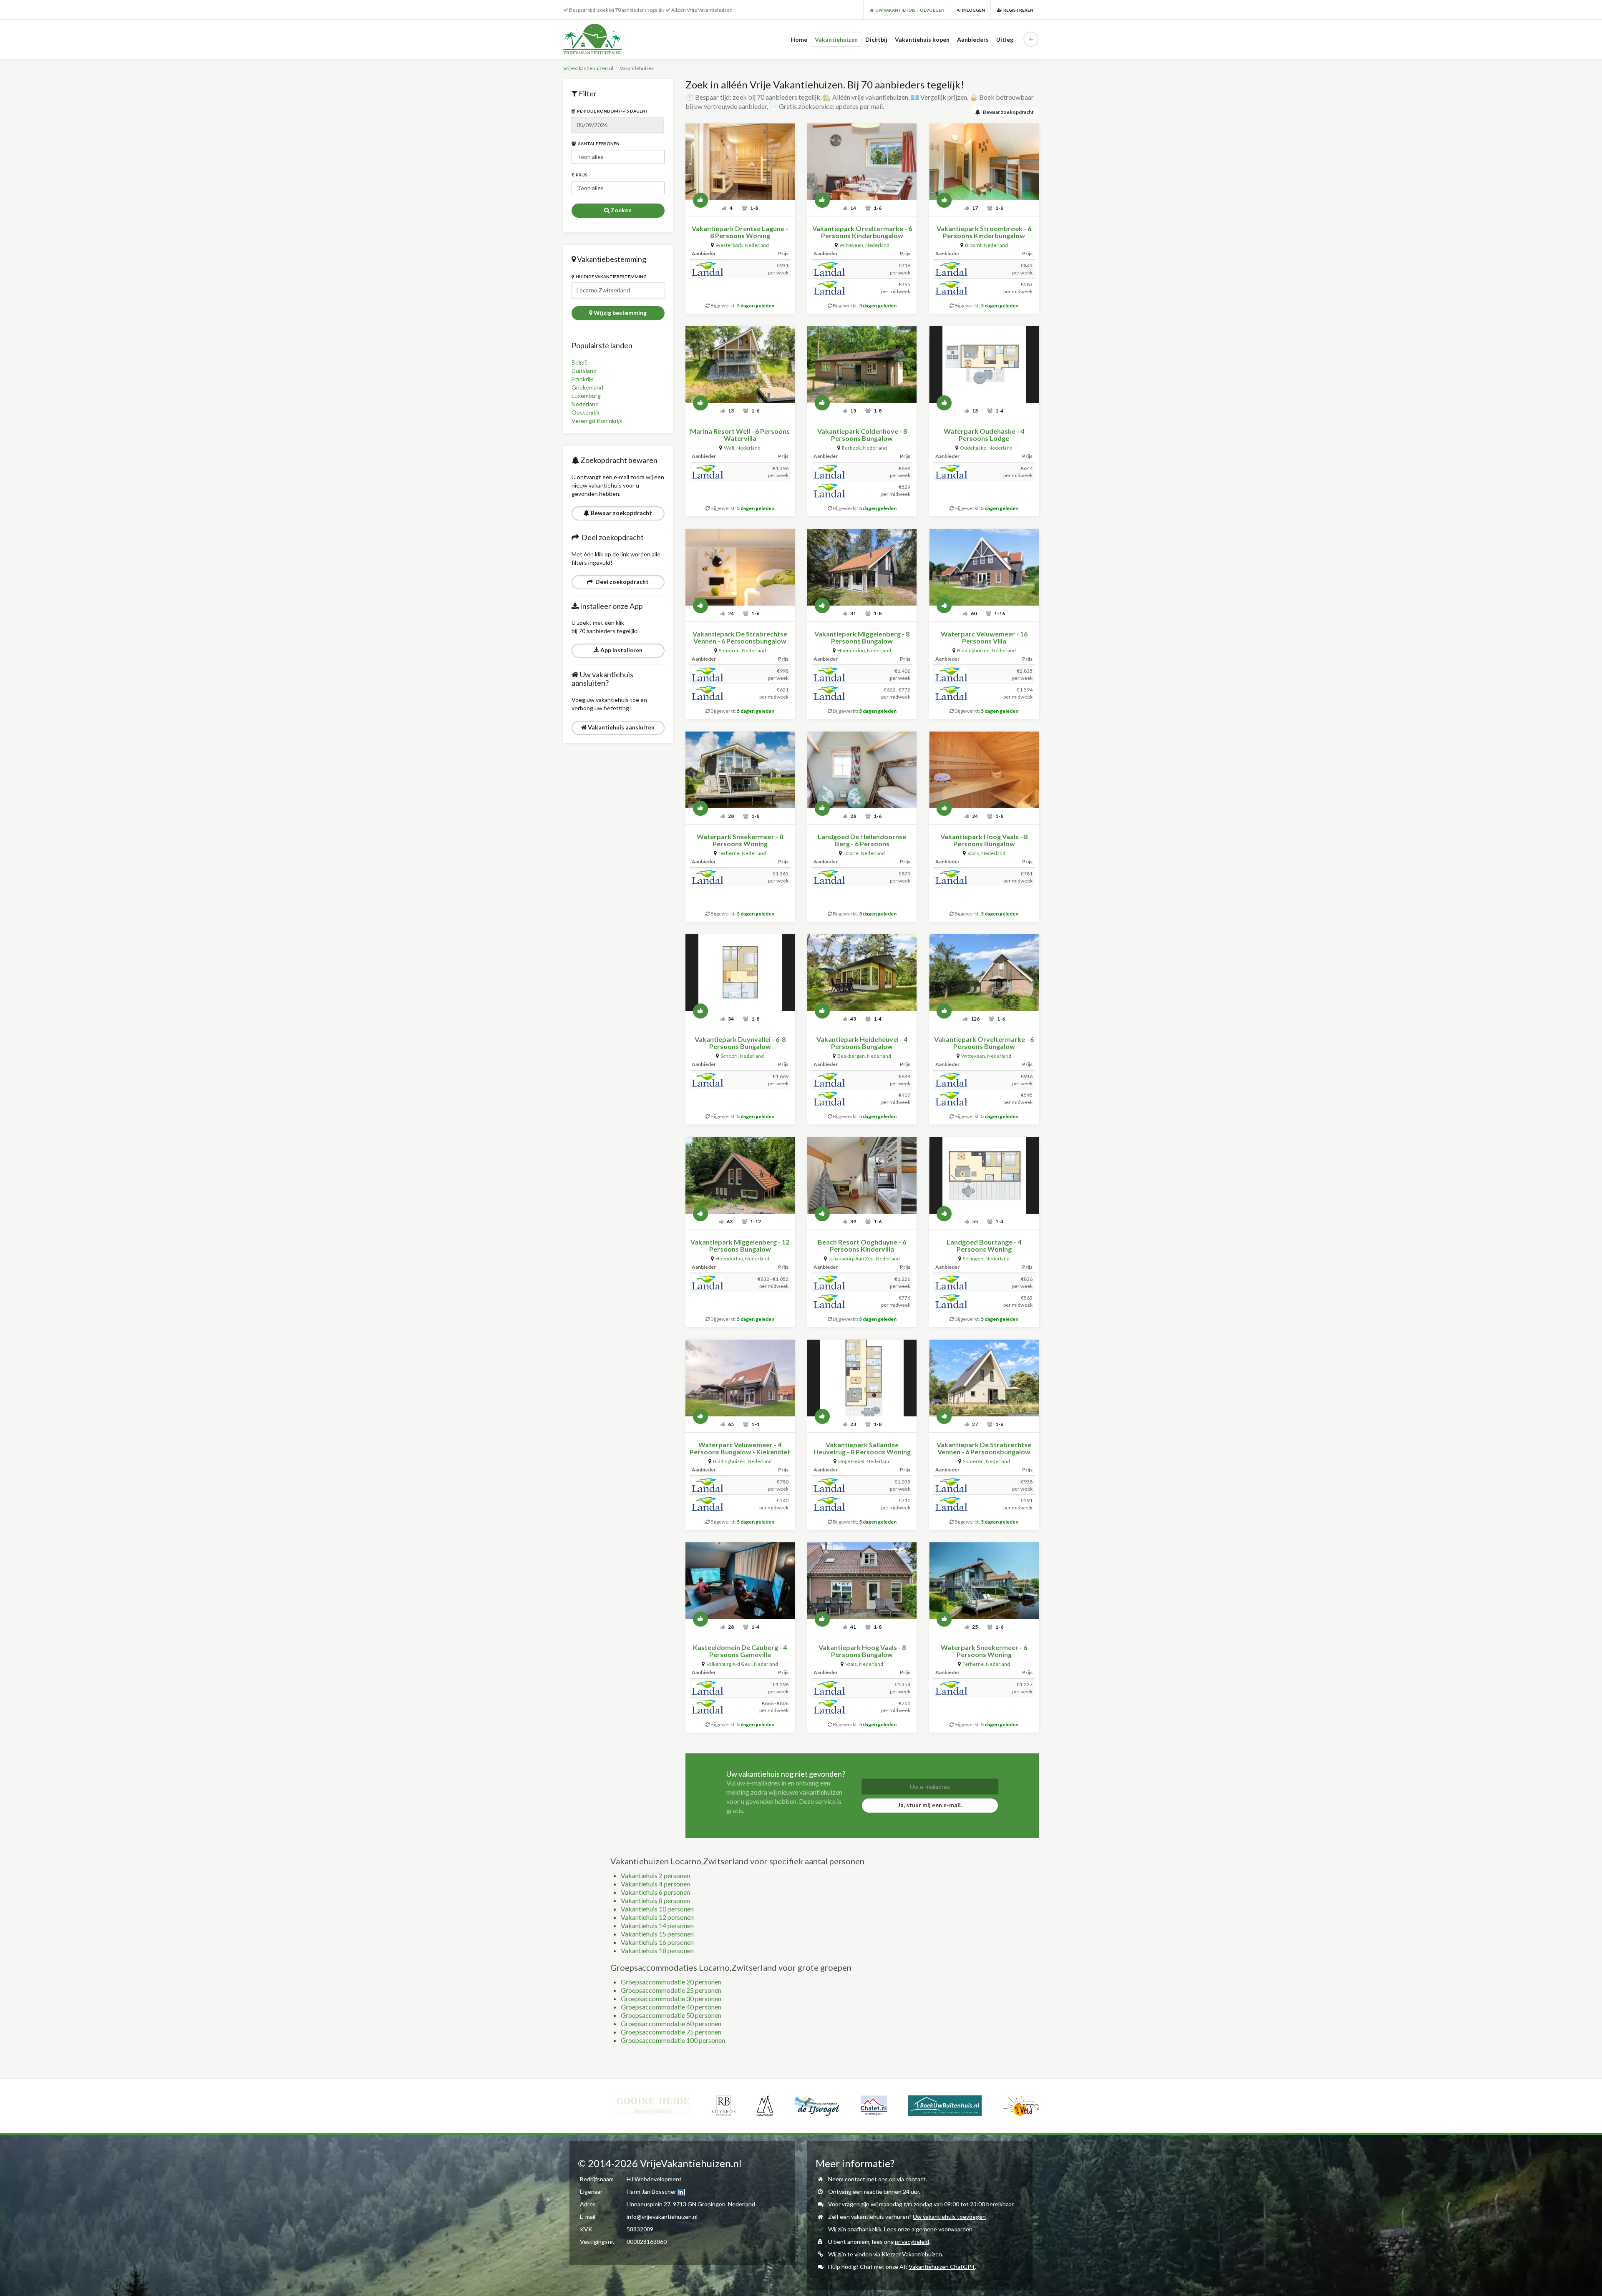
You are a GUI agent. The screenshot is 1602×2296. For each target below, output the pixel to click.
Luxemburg (586, 396)
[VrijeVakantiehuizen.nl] (610, 39)
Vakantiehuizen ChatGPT (942, 2267)
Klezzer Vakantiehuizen (912, 2254)
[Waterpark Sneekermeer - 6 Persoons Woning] (984, 1581)
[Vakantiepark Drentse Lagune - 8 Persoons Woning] (740, 162)
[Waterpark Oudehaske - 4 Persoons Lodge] (984, 365)
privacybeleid (912, 2242)
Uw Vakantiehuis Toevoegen (909, 10)
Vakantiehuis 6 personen (655, 1892)
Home (799, 39)
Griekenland (587, 387)
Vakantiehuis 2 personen (655, 1875)
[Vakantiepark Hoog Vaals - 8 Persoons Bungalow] (984, 770)
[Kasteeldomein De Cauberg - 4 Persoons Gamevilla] (740, 1581)
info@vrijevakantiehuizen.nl (662, 2217)
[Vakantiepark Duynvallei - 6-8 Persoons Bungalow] (740, 973)
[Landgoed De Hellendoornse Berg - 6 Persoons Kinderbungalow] (862, 770)
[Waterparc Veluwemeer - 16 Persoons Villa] (984, 567)
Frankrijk (582, 379)
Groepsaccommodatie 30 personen (671, 1998)
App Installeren (621, 650)
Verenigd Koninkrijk (597, 421)
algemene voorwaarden (942, 2229)
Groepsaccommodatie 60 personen (671, 2023)
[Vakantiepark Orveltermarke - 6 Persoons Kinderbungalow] (862, 162)
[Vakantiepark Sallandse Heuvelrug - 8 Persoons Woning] (862, 1378)
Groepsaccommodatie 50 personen (671, 2015)
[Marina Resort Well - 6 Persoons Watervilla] (740, 365)
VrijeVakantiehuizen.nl (588, 68)
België (580, 362)
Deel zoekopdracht (621, 582)
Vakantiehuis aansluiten (621, 727)
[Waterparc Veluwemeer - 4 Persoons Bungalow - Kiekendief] (740, 1378)
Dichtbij (876, 39)
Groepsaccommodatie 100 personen (673, 2040)
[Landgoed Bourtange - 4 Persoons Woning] (984, 1175)
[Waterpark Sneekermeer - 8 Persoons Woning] (740, 770)
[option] (611, 2106)
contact (916, 2179)
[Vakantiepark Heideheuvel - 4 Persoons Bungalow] (862, 973)
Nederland (585, 404)
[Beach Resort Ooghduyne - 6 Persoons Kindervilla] (862, 1175)
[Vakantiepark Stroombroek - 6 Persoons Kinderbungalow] (984, 162)
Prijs (581, 175)
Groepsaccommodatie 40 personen (671, 2007)
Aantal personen (598, 143)
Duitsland (584, 371)
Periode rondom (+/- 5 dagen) (611, 111)
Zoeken (621, 210)
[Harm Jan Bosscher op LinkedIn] (681, 2192)
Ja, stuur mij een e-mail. (930, 1805)
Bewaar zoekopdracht (621, 513)
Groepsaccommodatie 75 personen (671, 2032)
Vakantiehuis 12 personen (657, 1917)
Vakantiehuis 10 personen (657, 1909)
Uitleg (1005, 39)
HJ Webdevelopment (654, 2179)
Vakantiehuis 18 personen (657, 1950)
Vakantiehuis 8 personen (655, 1900)
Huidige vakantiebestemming (610, 277)
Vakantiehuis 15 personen (657, 1934)
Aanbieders (973, 39)
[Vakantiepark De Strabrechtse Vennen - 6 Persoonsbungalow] (740, 567)
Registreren (1018, 10)
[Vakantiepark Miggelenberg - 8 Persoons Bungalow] (862, 567)
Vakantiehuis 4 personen (655, 1884)
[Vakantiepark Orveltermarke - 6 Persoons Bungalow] (984, 973)
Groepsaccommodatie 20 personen (671, 1982)
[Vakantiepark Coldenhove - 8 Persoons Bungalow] (862, 365)
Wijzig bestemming (620, 313)
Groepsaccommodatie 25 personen (671, 1990)
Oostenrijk (586, 412)
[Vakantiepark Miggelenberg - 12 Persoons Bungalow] (740, 1175)
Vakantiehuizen (836, 39)
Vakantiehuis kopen (922, 39)
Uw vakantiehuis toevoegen (949, 2217)
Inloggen (973, 10)
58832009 (640, 2229)
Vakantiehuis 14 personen (657, 1925)
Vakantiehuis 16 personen (657, 1942)
